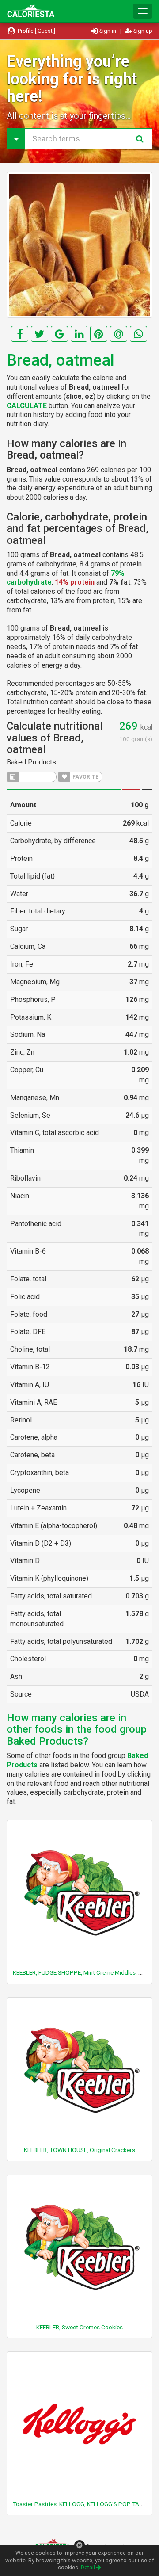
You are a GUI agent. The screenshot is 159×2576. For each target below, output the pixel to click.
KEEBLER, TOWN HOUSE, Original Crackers (79, 2150)
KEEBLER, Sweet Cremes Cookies (79, 2327)
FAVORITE (85, 777)
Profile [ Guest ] (36, 31)
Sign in (108, 31)
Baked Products (31, 762)
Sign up (142, 31)
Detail (89, 2567)
